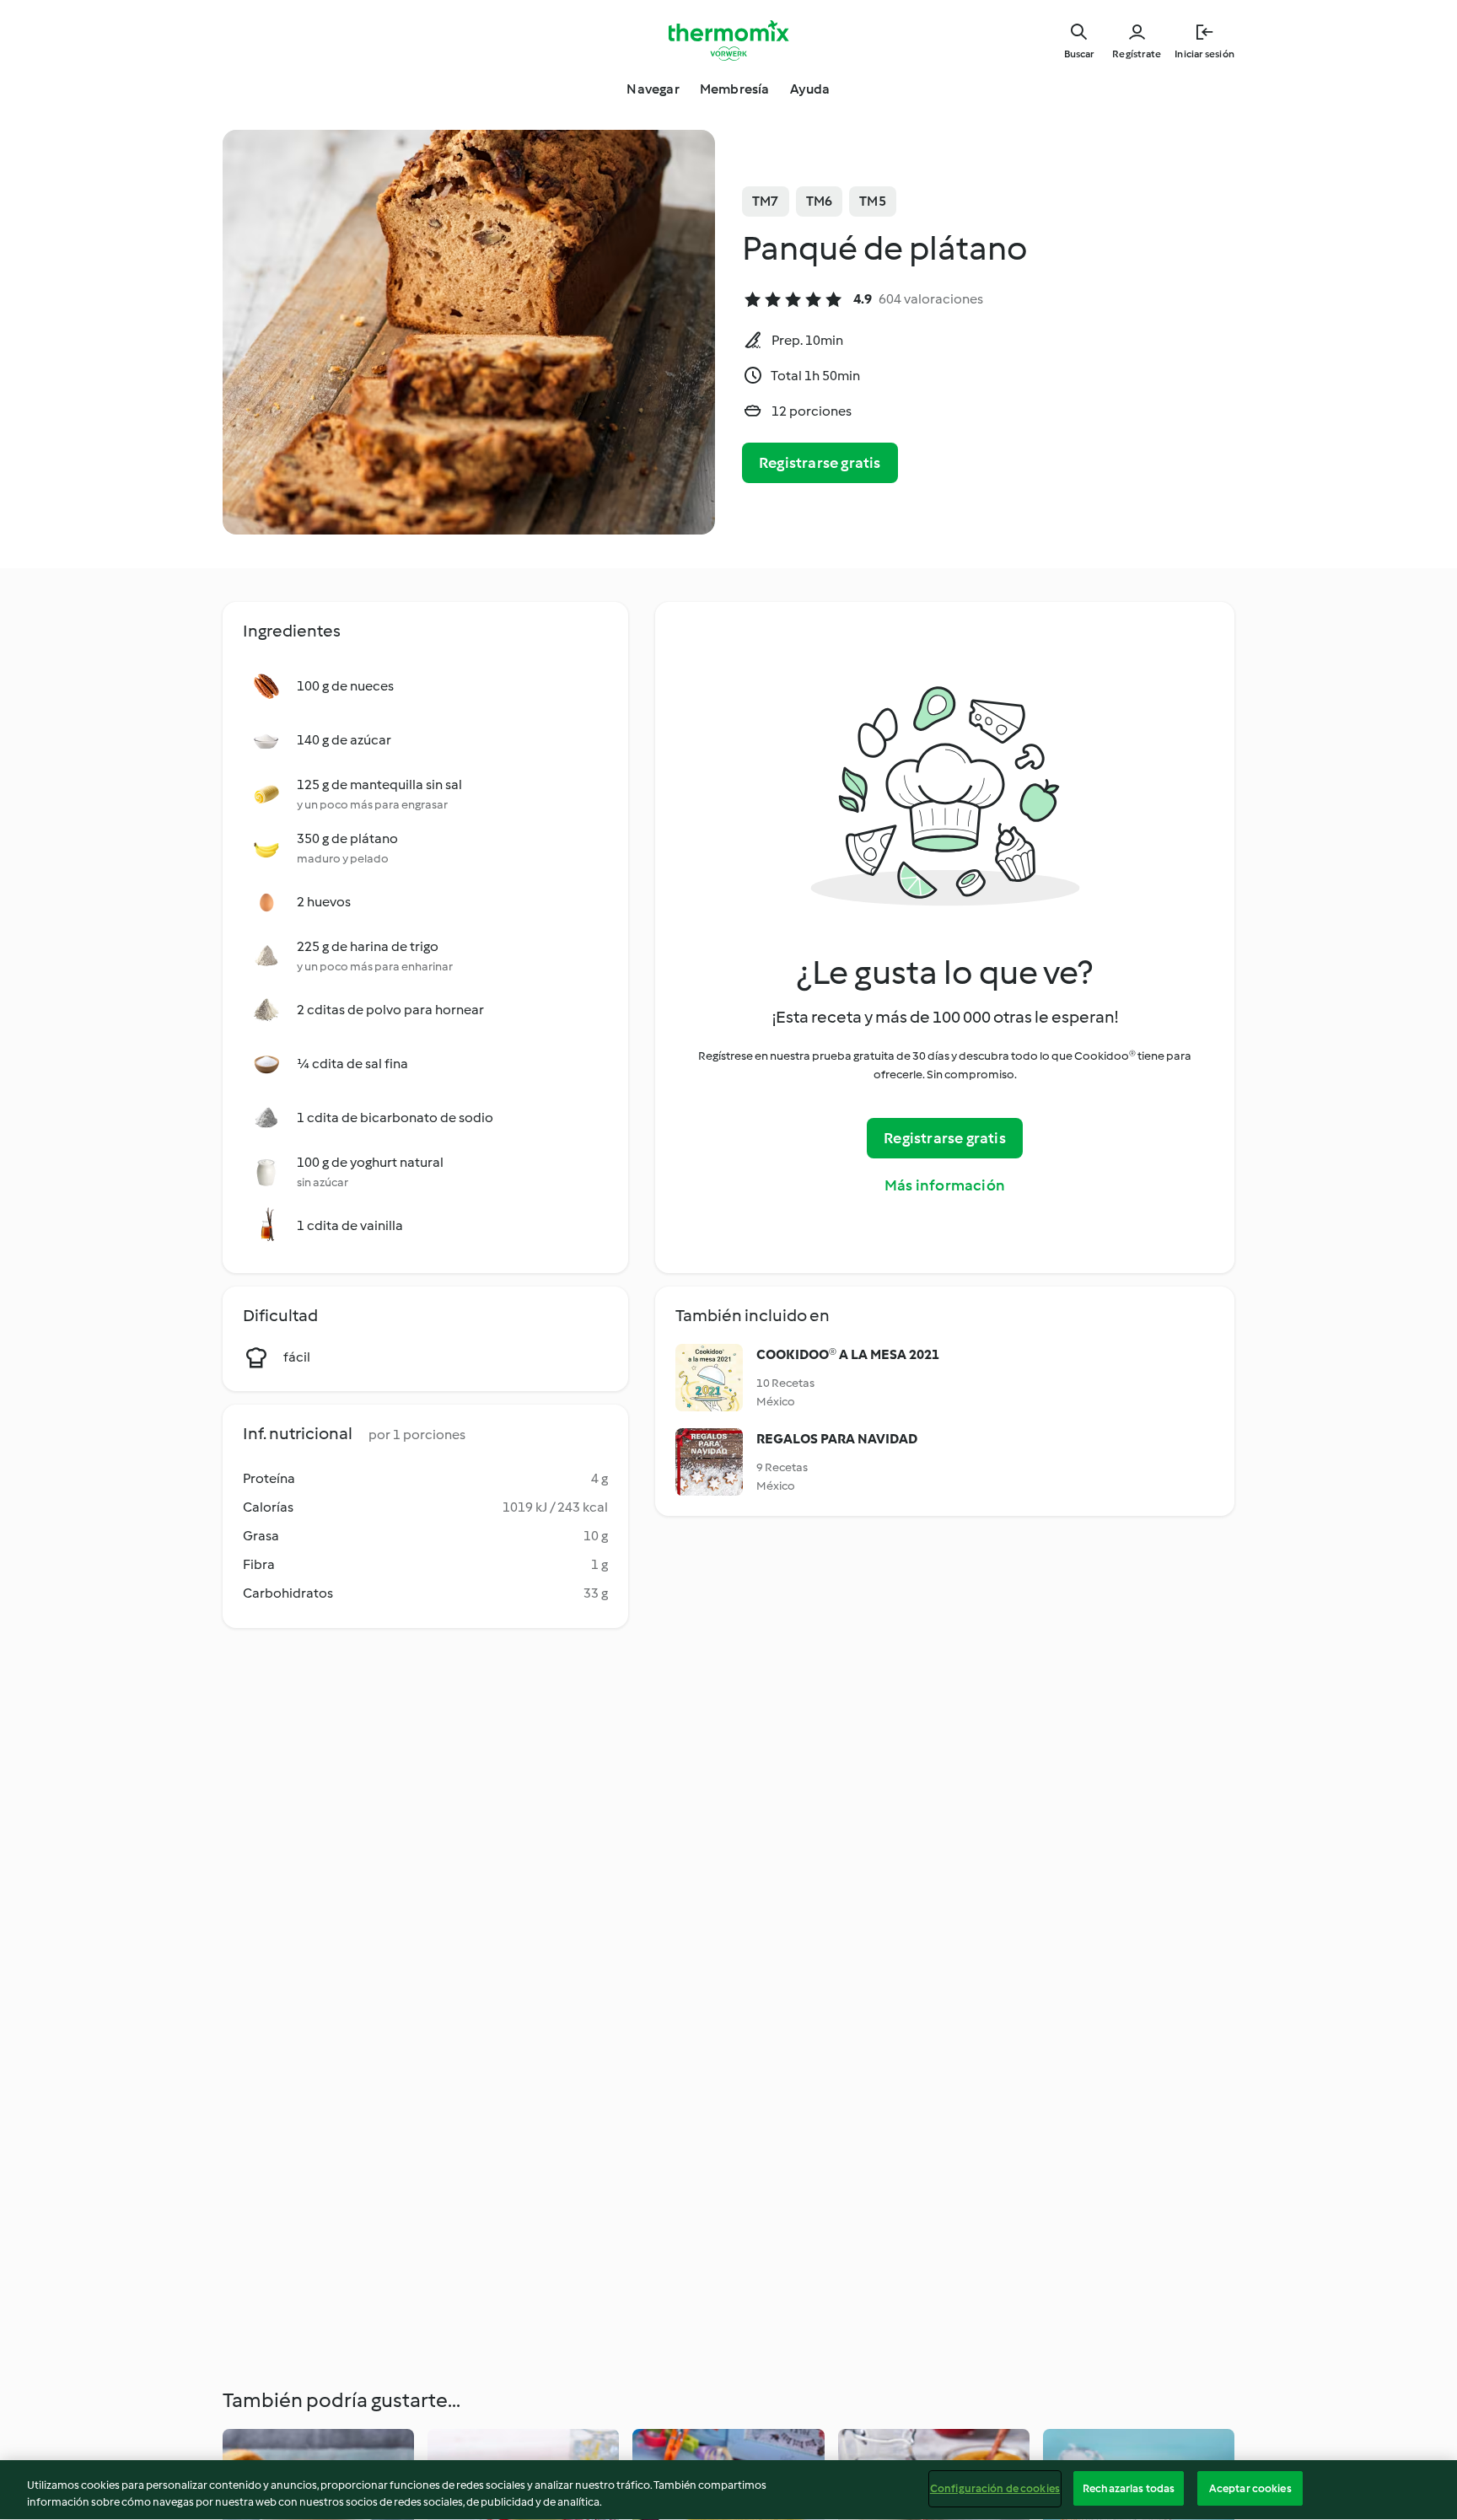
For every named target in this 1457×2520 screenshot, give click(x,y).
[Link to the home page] (728, 40)
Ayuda (810, 89)
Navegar (653, 89)
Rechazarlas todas (1129, 2488)
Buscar (1079, 54)
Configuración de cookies (995, 2488)
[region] (728, 2490)
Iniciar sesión (1204, 54)
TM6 (820, 201)
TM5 (873, 201)
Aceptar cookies (1250, 2488)
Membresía (735, 89)
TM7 (766, 201)
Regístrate (1137, 54)
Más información (945, 1185)
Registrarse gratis (820, 463)
